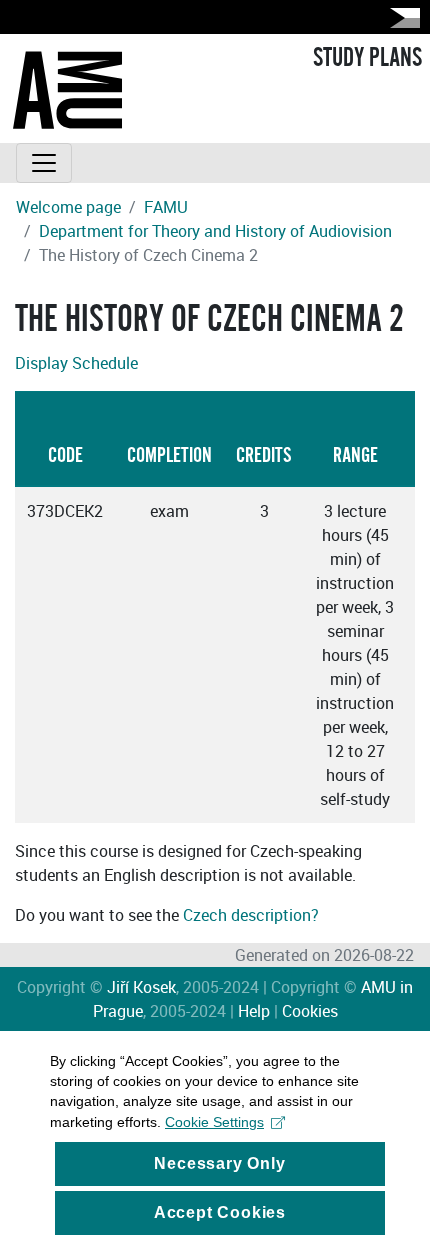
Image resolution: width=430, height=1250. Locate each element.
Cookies (310, 1011)
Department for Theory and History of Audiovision (215, 231)
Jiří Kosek (141, 987)
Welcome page (68, 207)
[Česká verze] (401, 17)
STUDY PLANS (367, 58)
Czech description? (251, 915)
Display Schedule (76, 363)
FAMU (166, 207)
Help (254, 1011)
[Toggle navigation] (44, 163)
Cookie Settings (214, 1122)
